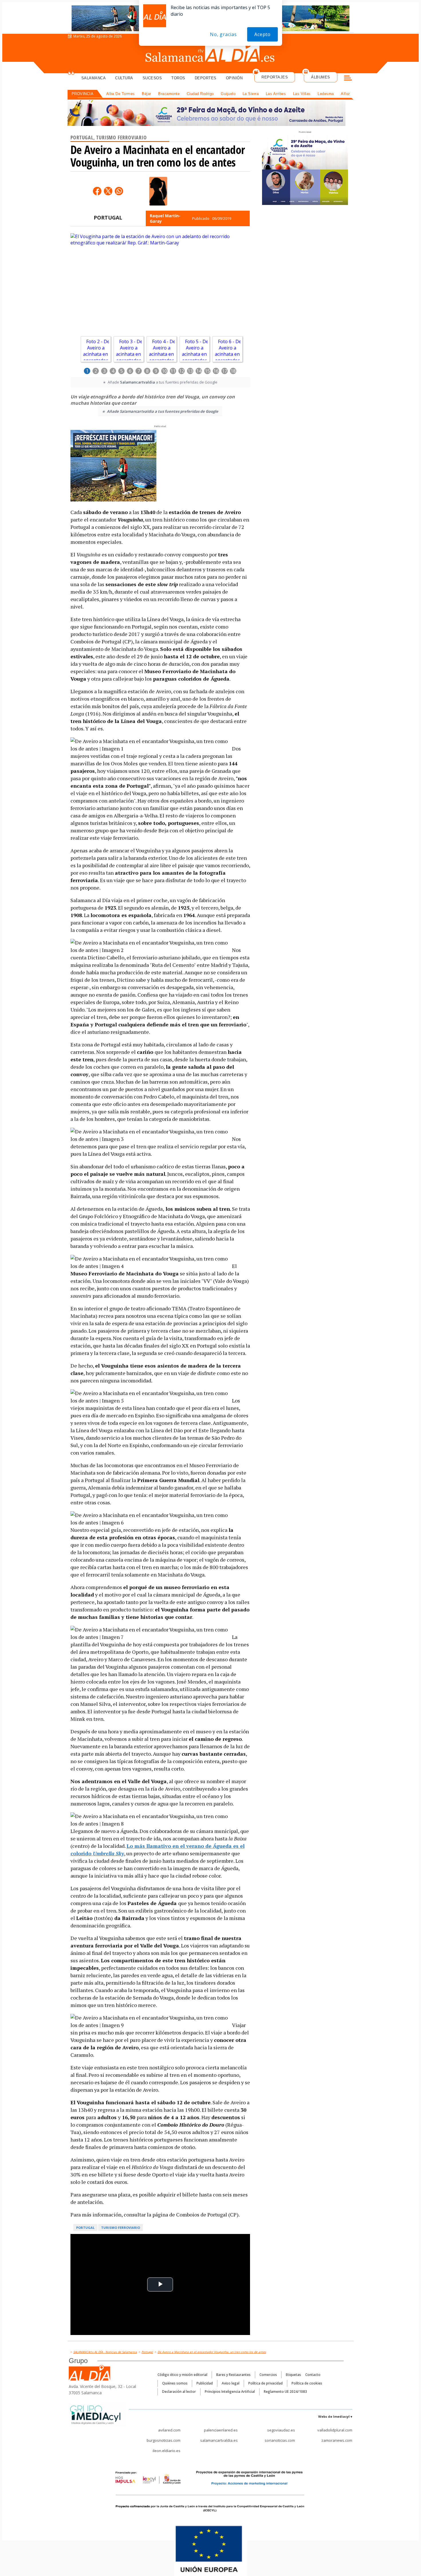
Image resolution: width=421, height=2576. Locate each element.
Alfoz (346, 94)
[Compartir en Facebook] (97, 191)
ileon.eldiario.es (167, 2451)
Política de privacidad (265, 2383)
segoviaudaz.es (281, 2430)
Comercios (268, 2375)
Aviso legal (231, 2383)
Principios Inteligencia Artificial (230, 2392)
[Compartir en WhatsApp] (119, 191)
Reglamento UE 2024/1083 (285, 2392)
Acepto (262, 34)
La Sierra (251, 94)
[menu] (348, 79)
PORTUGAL (108, 218)
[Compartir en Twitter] (108, 191)
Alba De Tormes (121, 94)
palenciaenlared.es (221, 2430)
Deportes (206, 78)
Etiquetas (293, 2375)
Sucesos (152, 78)
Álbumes (321, 77)
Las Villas (302, 94)
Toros (178, 78)
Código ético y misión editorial (182, 2375)
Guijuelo (228, 94)
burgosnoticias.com (164, 2440)
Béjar (146, 94)
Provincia (83, 94)
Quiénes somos (175, 2383)
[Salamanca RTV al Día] (211, 53)
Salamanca (94, 78)
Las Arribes (276, 94)
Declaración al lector (179, 2392)
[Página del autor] (158, 191)
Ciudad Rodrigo (200, 94)
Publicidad (205, 2383)
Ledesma (326, 94)
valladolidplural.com (335, 2430)
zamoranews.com (337, 2440)
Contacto (313, 2375)
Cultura (124, 78)
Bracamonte (169, 94)
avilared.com (169, 2430)
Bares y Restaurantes (233, 2375)
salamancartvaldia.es (219, 2440)
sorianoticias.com (280, 2440)
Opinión (234, 78)
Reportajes (275, 77)
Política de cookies (307, 2383)
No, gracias (223, 34)
